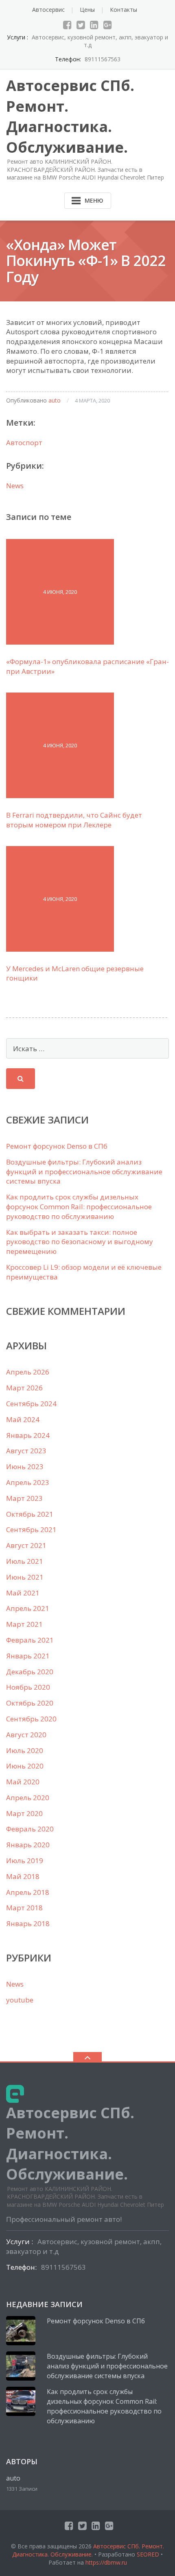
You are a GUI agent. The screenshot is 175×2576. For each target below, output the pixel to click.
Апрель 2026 (28, 1372)
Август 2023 (26, 1451)
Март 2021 (24, 1624)
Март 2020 (24, 1813)
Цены (87, 10)
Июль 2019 (25, 1861)
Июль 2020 (25, 1750)
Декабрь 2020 (30, 1672)
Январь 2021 (28, 1656)
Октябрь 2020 (30, 1703)
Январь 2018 (28, 1923)
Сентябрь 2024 (31, 1404)
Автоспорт (24, 443)
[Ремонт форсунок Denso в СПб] (21, 2331)
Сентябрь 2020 (31, 1719)
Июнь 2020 (25, 1766)
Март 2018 (24, 1908)
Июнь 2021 (25, 1577)
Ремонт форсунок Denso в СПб (57, 1146)
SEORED (148, 2554)
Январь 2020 (28, 1845)
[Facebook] (67, 25)
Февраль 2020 (30, 1829)
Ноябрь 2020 (28, 1687)
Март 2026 (24, 1388)
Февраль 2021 (30, 1640)
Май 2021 (23, 1593)
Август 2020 (26, 1735)
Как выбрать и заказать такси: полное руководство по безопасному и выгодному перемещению (80, 1242)
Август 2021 (26, 1545)
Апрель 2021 (28, 1608)
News (15, 486)
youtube (20, 2000)
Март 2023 (24, 1498)
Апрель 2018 (28, 1892)
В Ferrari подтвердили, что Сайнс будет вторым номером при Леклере (74, 820)
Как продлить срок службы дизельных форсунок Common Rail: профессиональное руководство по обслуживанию (79, 1207)
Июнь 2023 (25, 1467)
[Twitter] (81, 25)
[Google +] (108, 25)
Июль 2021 (25, 1561)
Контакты (124, 10)
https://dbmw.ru (106, 2562)
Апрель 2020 (28, 1798)
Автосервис (48, 10)
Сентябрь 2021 (31, 1529)
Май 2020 (23, 1782)
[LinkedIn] (94, 25)
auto (55, 400)
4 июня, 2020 (60, 592)
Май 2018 (23, 1876)
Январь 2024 (28, 1435)
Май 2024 (23, 1419)
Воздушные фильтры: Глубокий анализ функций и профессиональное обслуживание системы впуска (84, 1172)
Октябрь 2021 (30, 1514)
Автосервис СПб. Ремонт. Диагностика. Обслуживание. (88, 2550)
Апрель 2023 (28, 1482)
